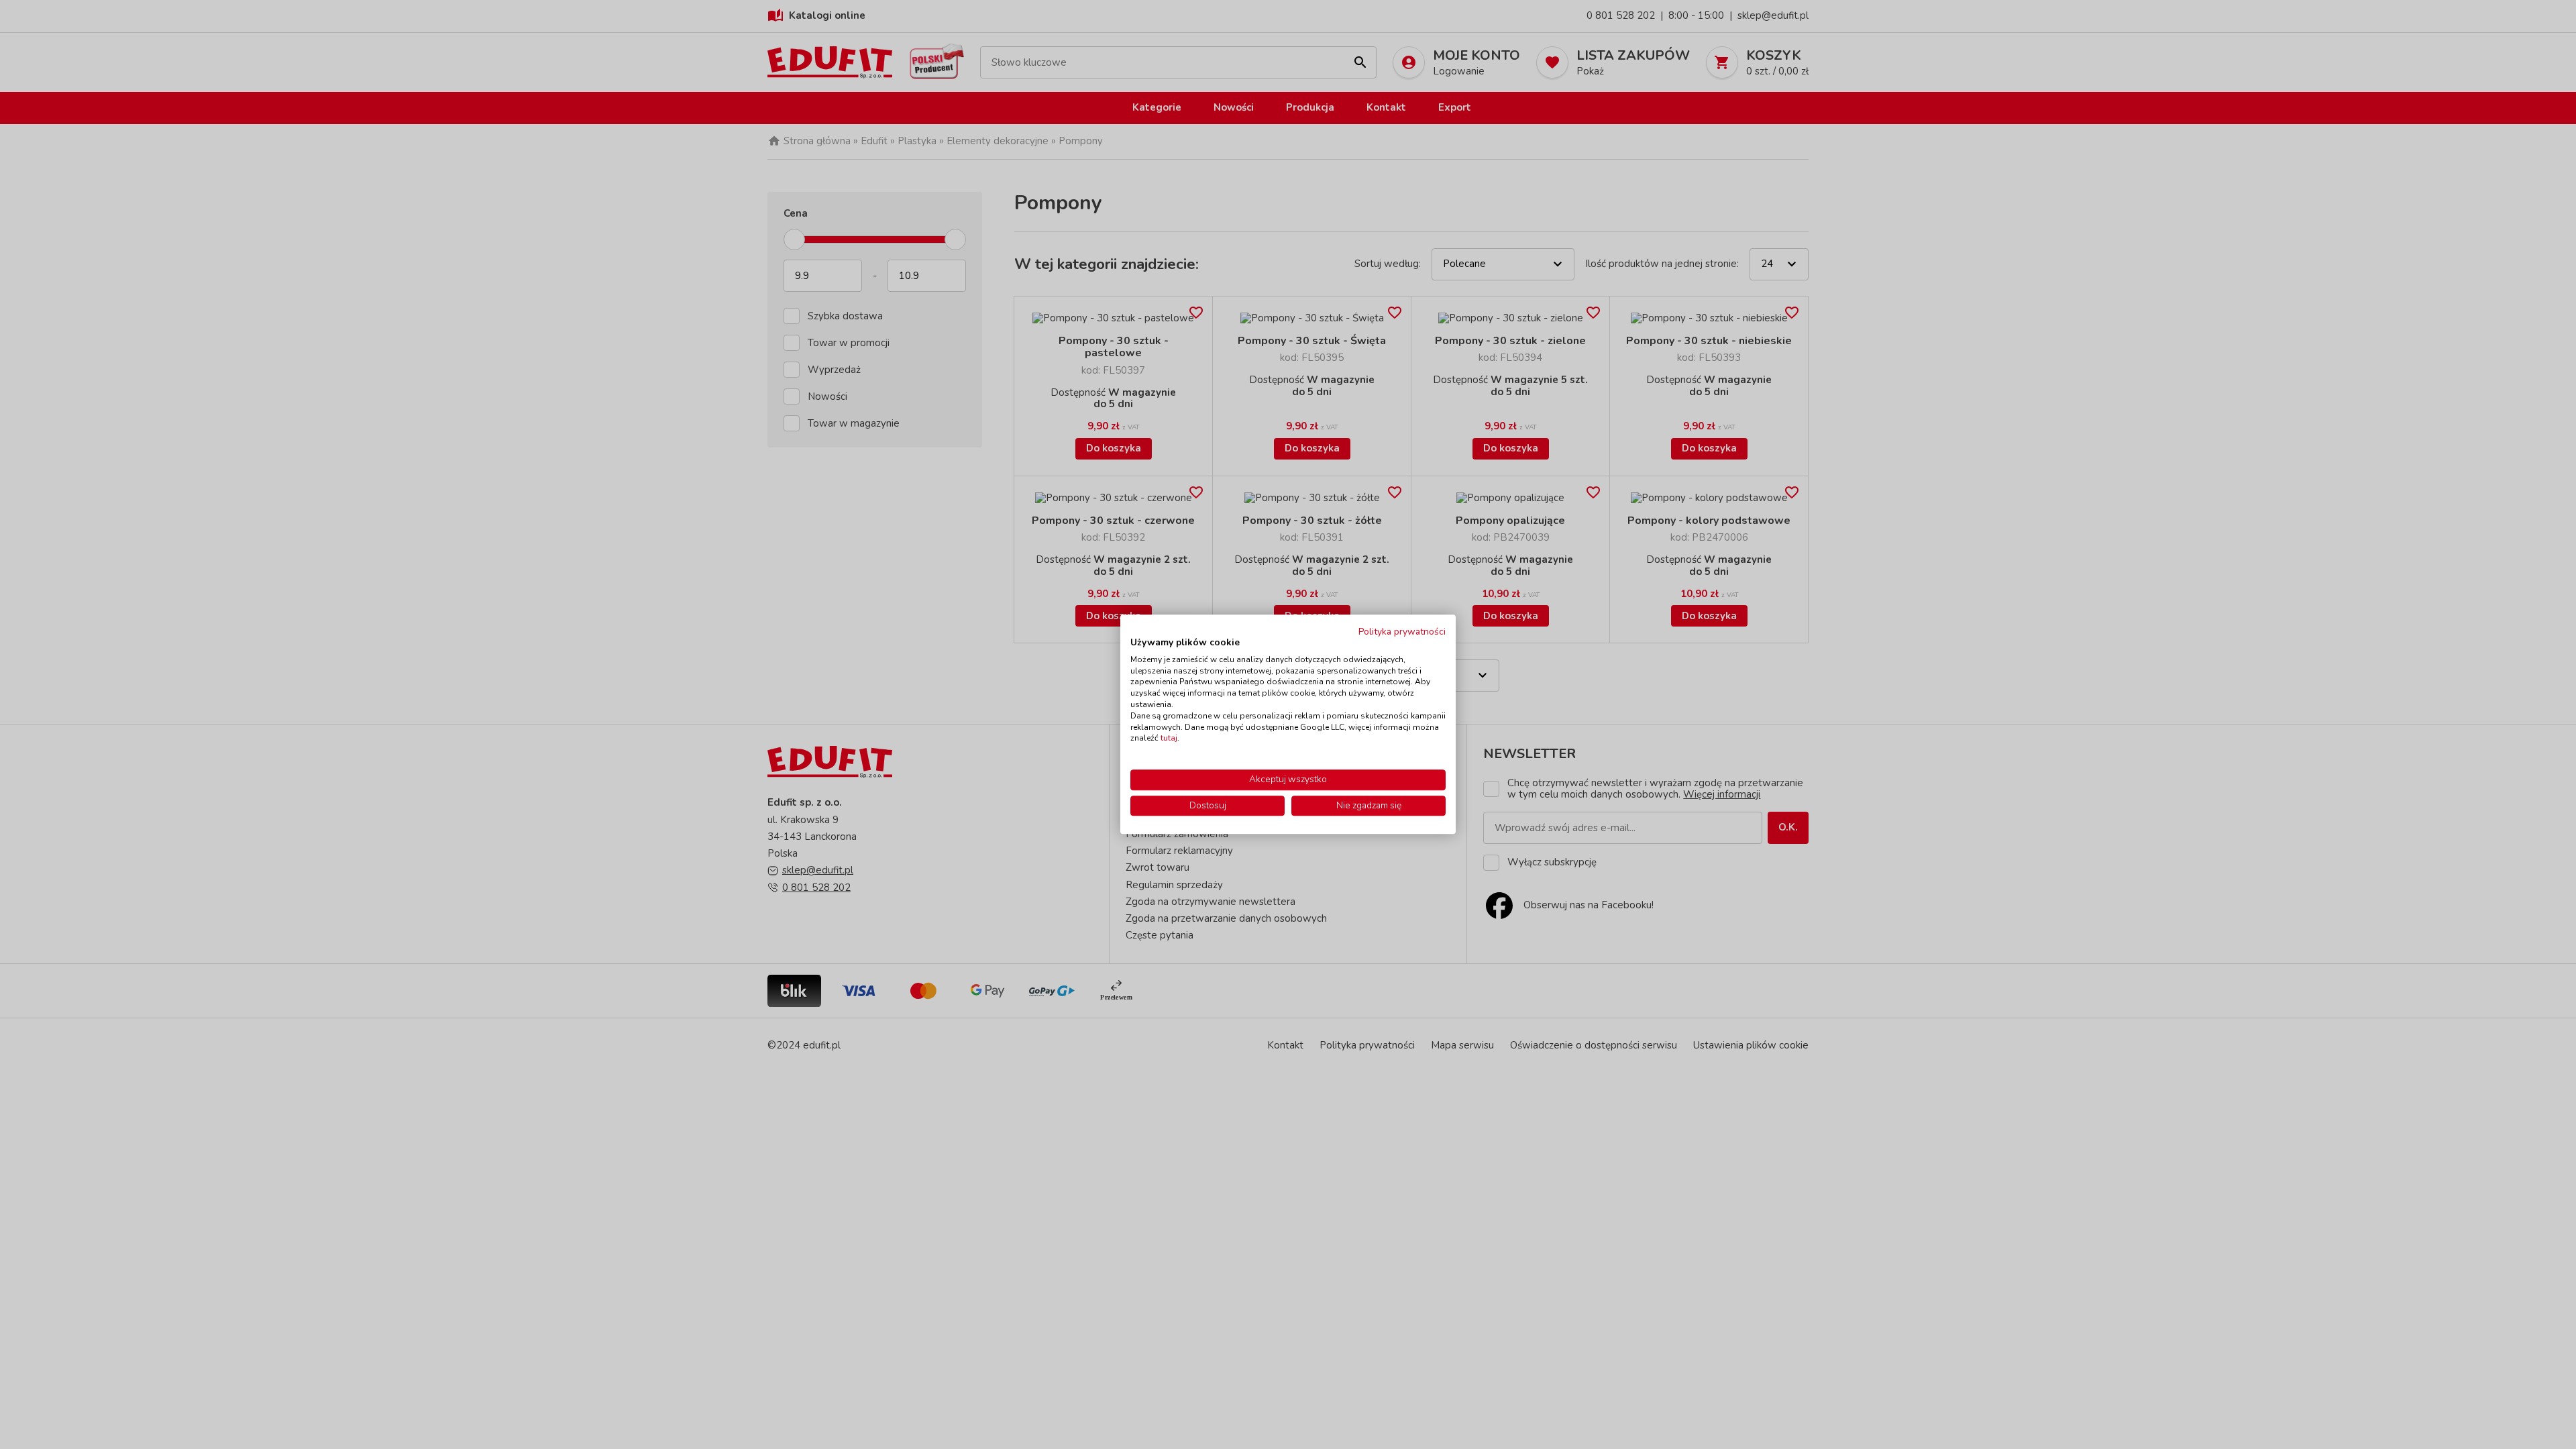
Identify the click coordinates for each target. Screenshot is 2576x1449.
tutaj (1169, 739)
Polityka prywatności (1402, 632)
